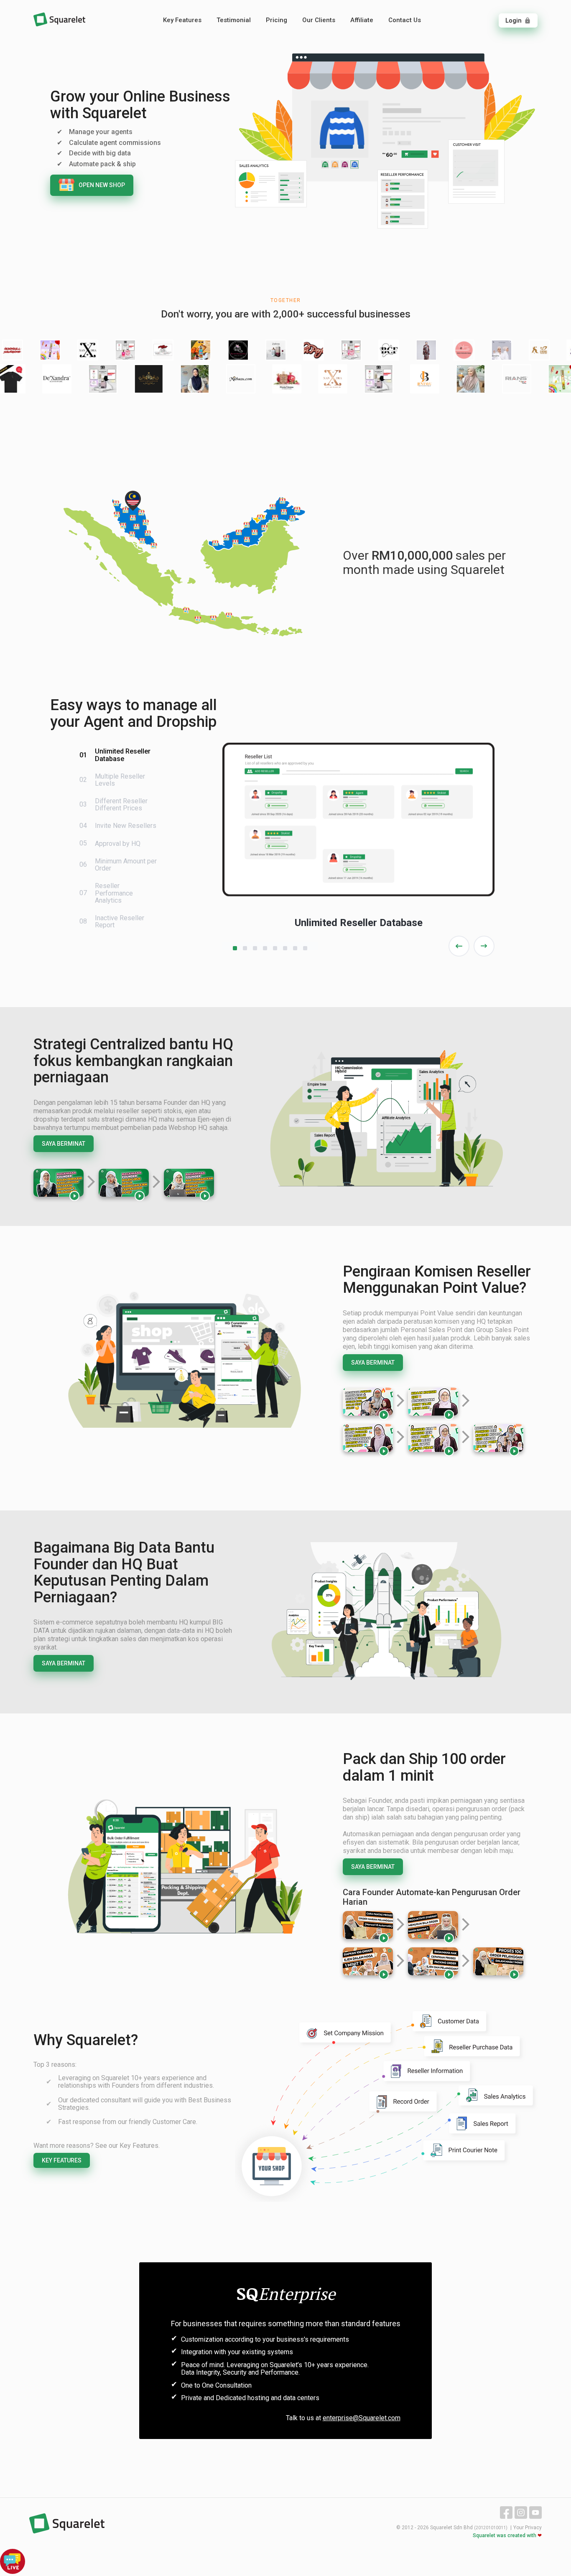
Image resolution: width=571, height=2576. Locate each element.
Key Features (182, 20)
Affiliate (362, 20)
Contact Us (405, 20)
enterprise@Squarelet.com (362, 2418)
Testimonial (234, 20)
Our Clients (319, 20)
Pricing (277, 20)
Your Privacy (528, 2528)
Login (518, 20)
